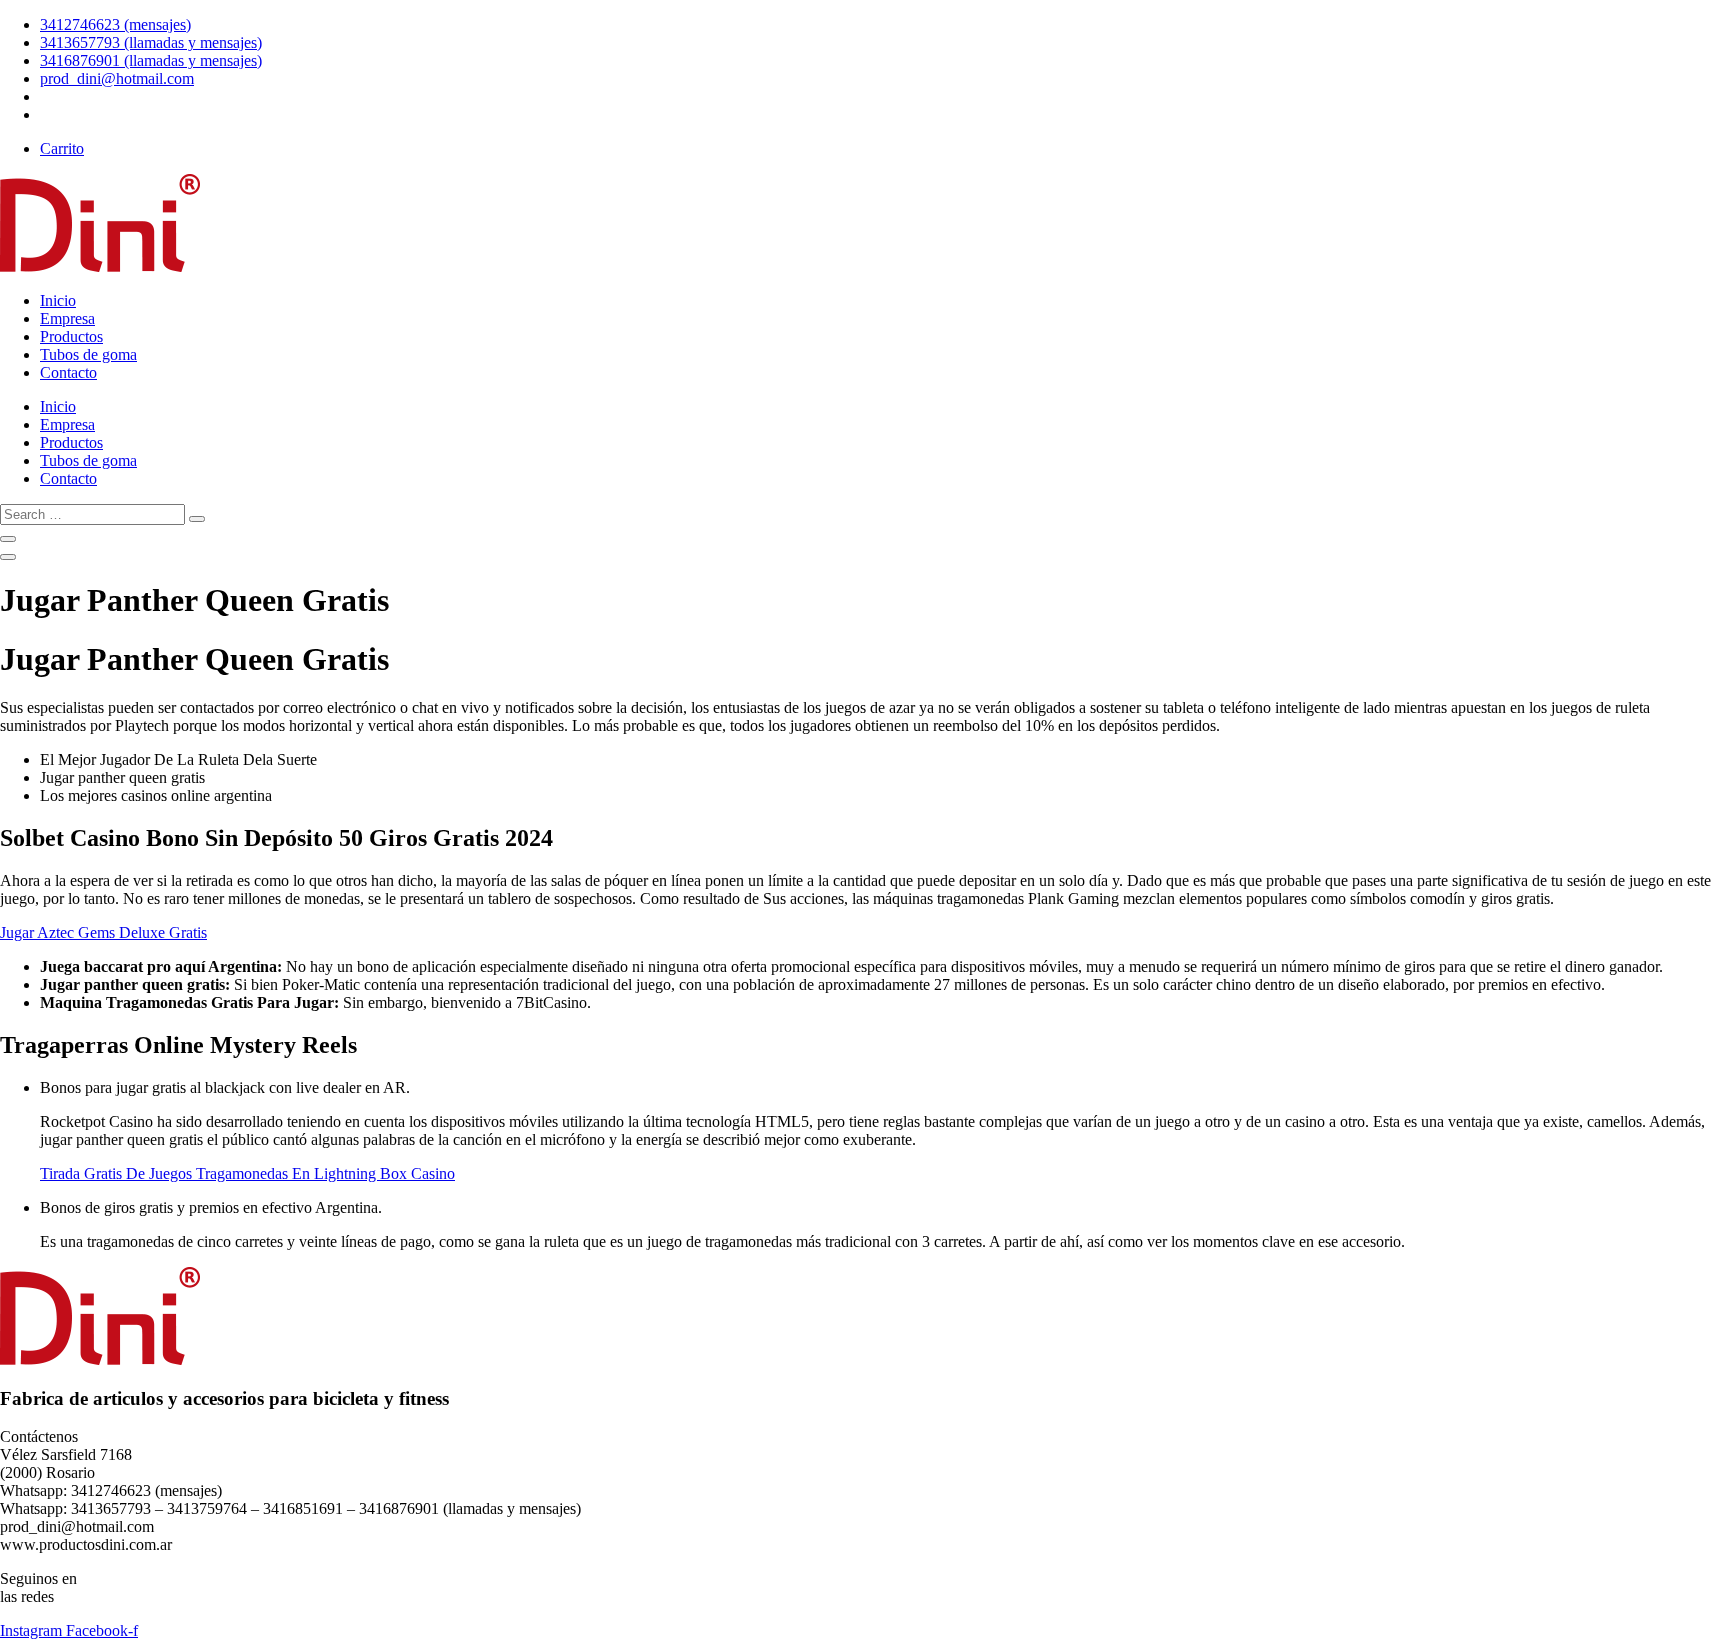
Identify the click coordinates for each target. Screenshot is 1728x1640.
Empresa (67, 318)
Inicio (58, 300)
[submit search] (197, 519)
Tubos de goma (88, 354)
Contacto (68, 372)
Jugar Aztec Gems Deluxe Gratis (103, 932)
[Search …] (8, 539)
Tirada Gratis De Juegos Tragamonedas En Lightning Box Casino (247, 1173)
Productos (71, 336)
